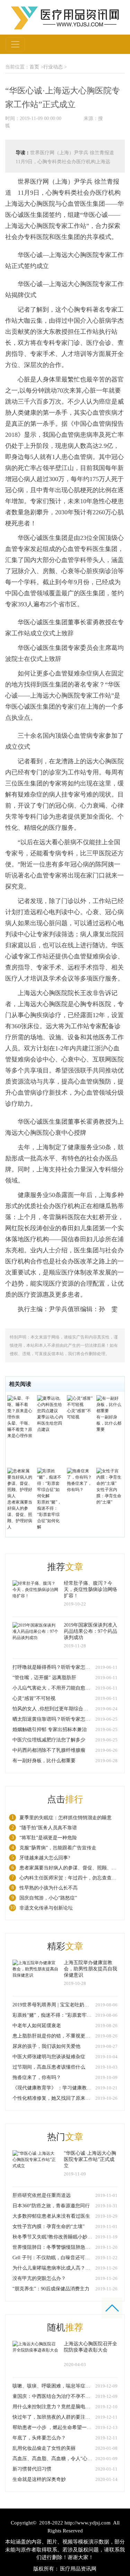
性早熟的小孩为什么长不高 (49, 1888)
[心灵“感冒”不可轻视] (80, 1401)
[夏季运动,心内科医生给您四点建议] (50, 1404)
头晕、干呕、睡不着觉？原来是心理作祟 (20, 1429)
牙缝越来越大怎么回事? (45, 1858)
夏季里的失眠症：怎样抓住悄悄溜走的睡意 (66, 1818)
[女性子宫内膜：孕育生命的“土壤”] (109, 1477)
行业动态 (53, 67)
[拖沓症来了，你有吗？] (80, 1474)
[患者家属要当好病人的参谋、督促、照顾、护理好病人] (20, 1483)
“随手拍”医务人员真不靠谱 (48, 1828)
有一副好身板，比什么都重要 (109, 1423)
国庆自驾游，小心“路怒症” (48, 1898)
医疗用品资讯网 (78, 2569)
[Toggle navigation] (15, 44)
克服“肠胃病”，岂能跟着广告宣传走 (58, 1848)
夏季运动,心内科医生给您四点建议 (50, 1423)
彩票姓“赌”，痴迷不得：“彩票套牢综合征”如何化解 (49, 1515)
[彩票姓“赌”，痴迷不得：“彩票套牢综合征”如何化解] (50, 1483)
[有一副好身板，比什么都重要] (109, 1404)
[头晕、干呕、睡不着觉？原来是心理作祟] (20, 1407)
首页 (34, 67)
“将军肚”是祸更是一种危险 (48, 1838)
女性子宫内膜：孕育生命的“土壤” (109, 1496)
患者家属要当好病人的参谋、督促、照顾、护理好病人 (20, 1515)
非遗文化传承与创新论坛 (46, 1908)
